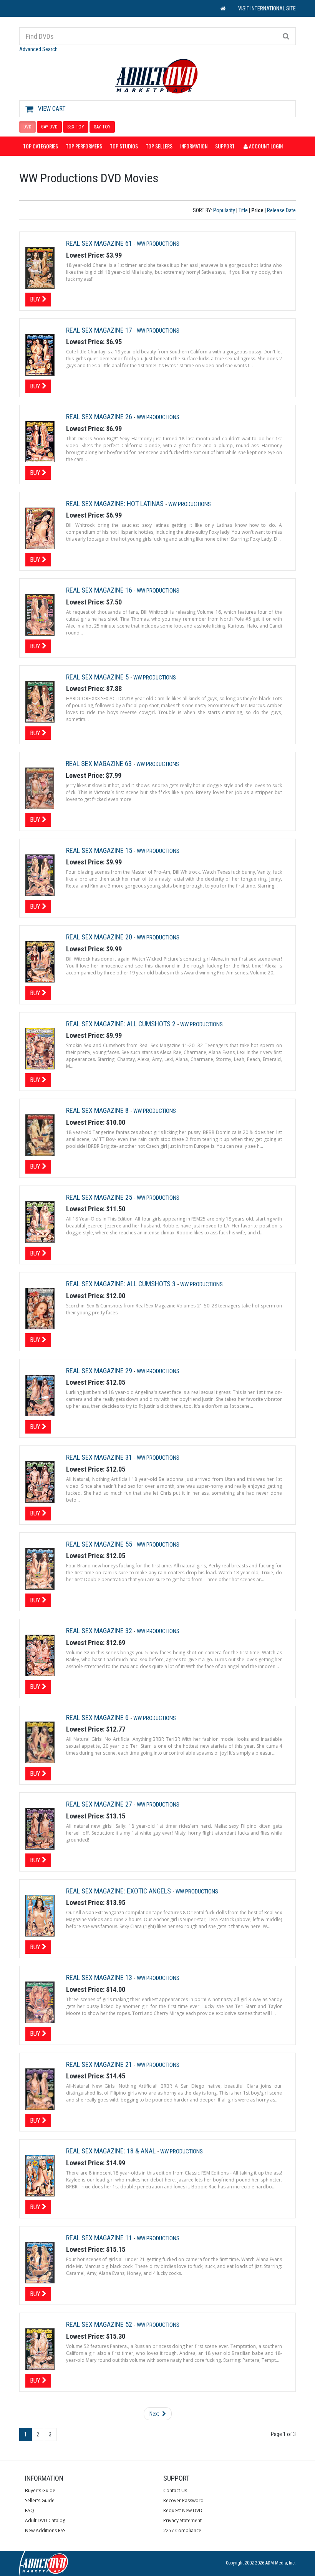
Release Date (281, 210)
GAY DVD (49, 127)
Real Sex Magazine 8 (98, 1110)
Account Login (265, 146)
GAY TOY (102, 127)
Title (243, 210)
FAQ (30, 2510)
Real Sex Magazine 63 (99, 763)
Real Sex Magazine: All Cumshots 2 (122, 1024)
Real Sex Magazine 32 (100, 1631)
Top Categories (41, 146)
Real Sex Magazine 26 (100, 417)
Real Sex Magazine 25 (100, 1197)
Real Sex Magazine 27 (100, 1804)
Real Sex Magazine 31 (100, 1457)
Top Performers (84, 146)
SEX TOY (76, 127)
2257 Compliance (182, 2530)
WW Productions (158, 244)
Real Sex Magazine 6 (98, 1718)
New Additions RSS (45, 2530)
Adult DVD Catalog (45, 2520)
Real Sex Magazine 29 (100, 1371)
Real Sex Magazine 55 (100, 1544)
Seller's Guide (40, 2500)
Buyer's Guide (40, 2490)
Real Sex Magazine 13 (100, 1977)
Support (225, 146)
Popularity (224, 210)
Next (155, 2414)
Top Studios (124, 146)
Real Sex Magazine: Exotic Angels (119, 1891)
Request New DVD (183, 2510)
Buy (36, 299)
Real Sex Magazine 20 (100, 937)
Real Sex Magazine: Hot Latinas (116, 504)
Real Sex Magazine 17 (100, 330)
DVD (27, 127)
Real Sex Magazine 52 (100, 2324)
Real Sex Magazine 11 (100, 2238)
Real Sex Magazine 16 (100, 590)
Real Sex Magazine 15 (100, 850)
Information (194, 146)
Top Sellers (159, 146)
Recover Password (183, 2500)
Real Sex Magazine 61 (100, 243)
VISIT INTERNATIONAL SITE (267, 8)
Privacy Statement (182, 2520)
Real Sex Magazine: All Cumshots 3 (122, 1284)
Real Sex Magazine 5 (98, 677)
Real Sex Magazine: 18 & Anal (112, 2151)
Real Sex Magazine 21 (100, 2064)
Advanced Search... (40, 49)
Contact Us (175, 2490)
